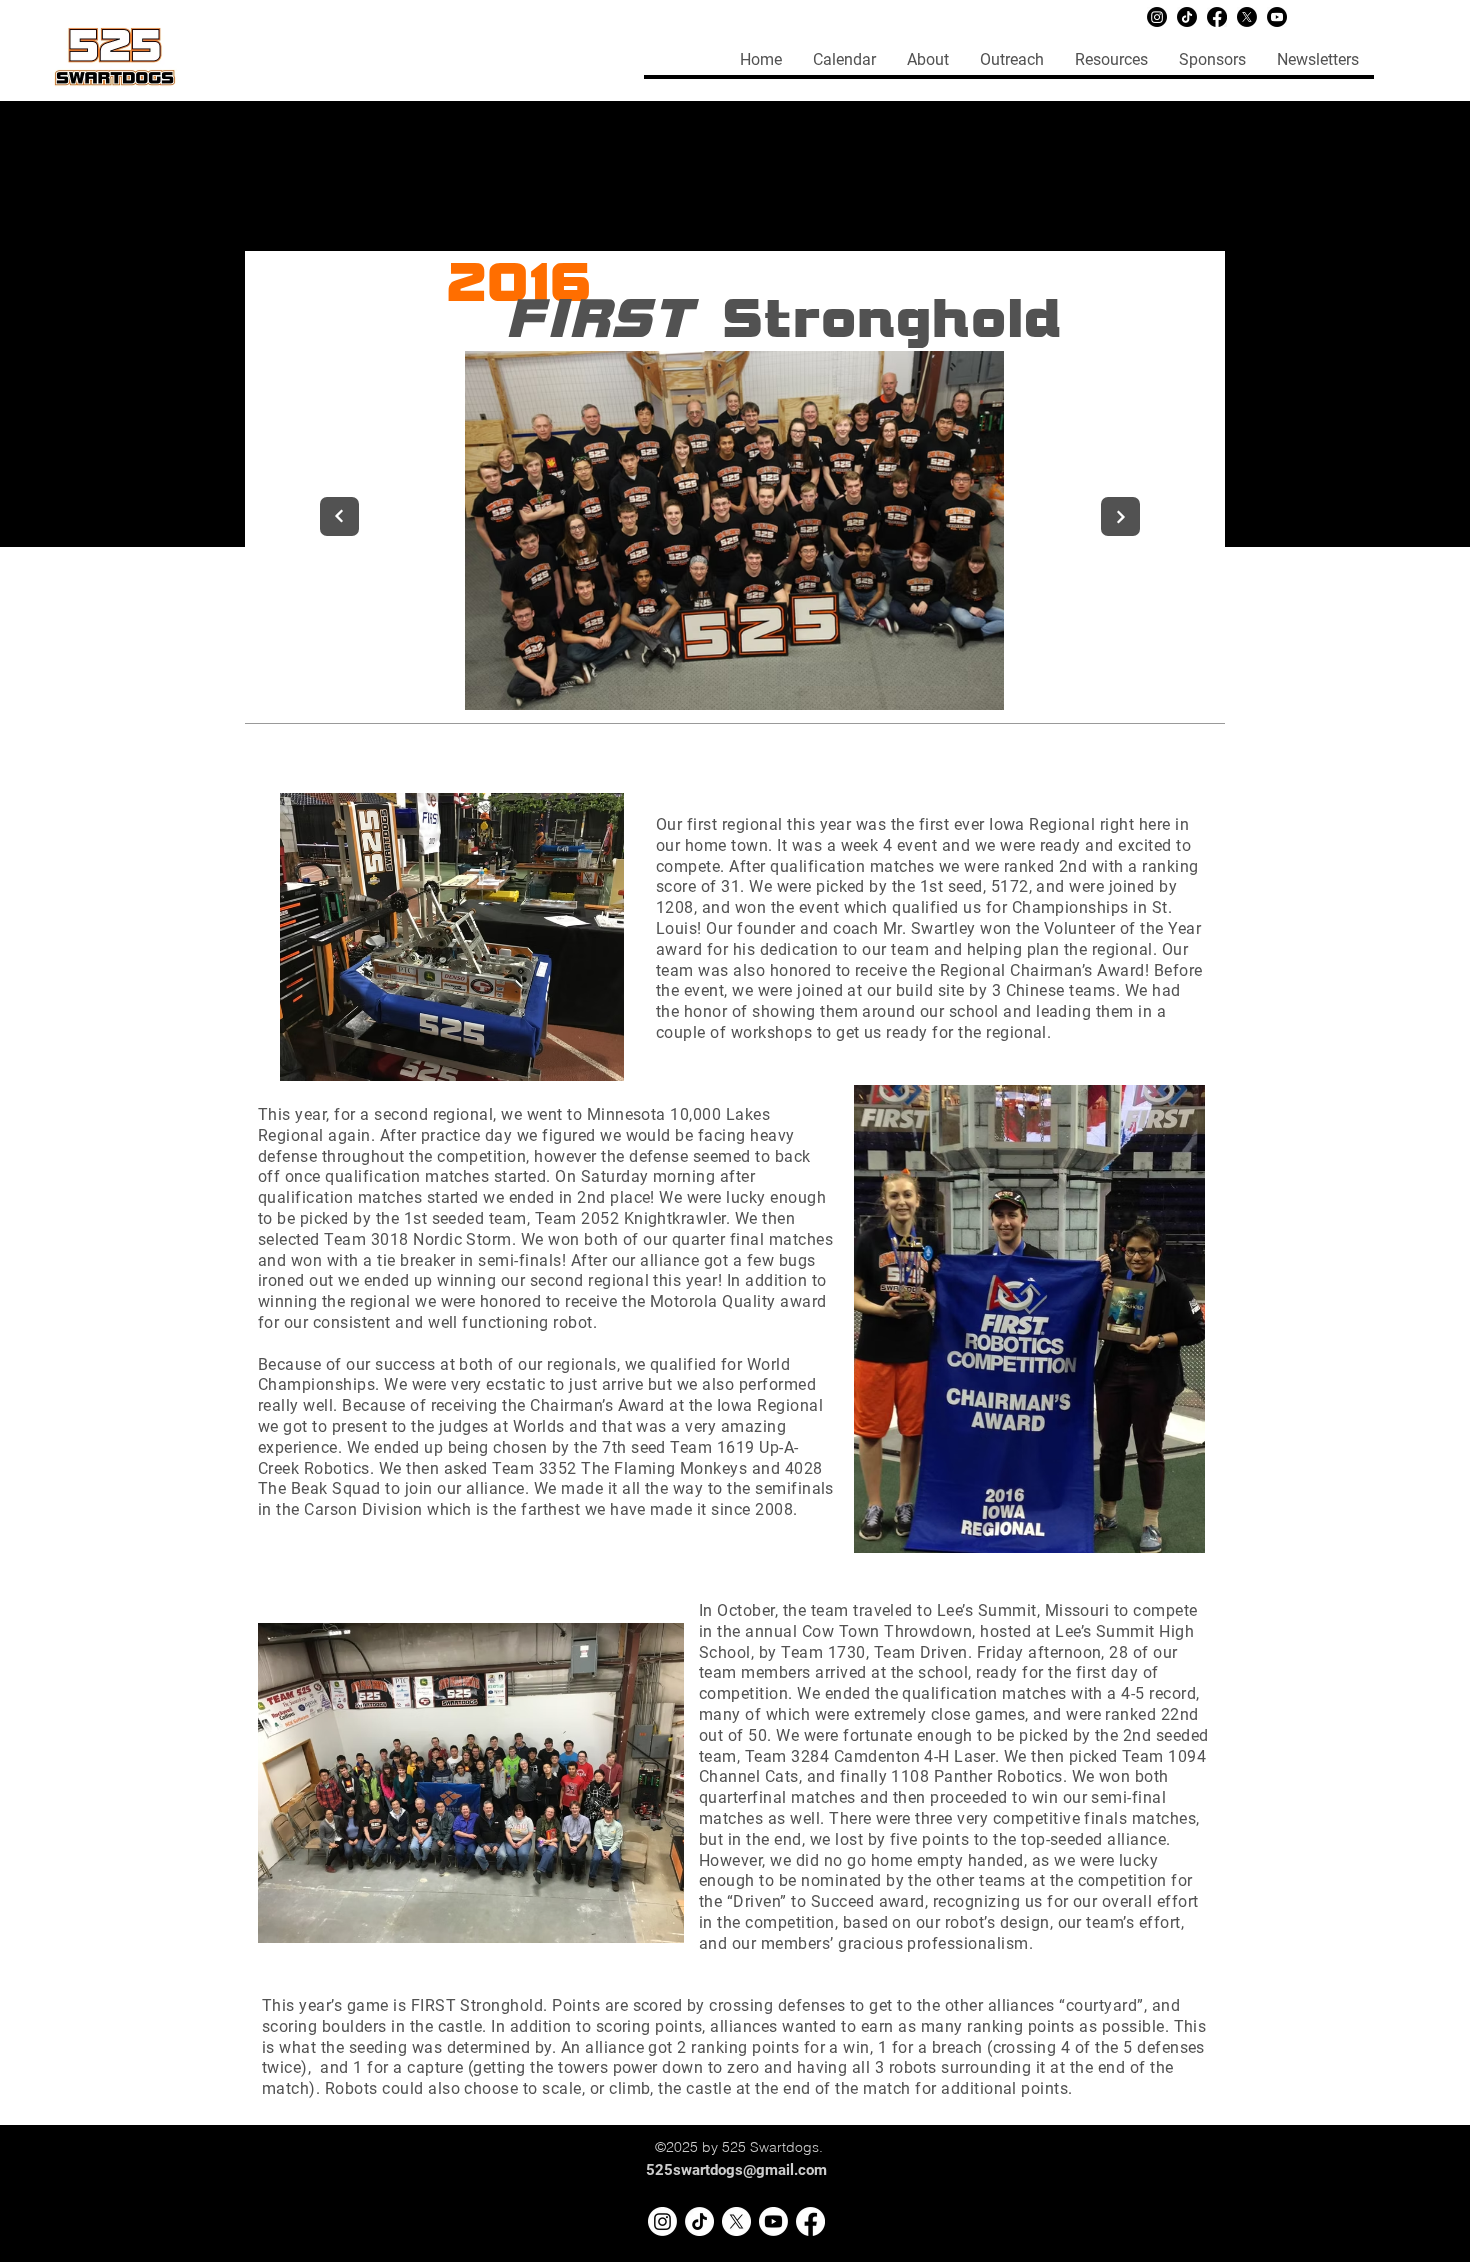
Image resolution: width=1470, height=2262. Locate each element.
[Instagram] (1157, 17)
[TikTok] (1187, 17)
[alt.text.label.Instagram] (662, 2221)
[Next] (1120, 516)
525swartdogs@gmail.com (736, 2170)
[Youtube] (1277, 17)
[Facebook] (1217, 17)
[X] (1247, 17)
